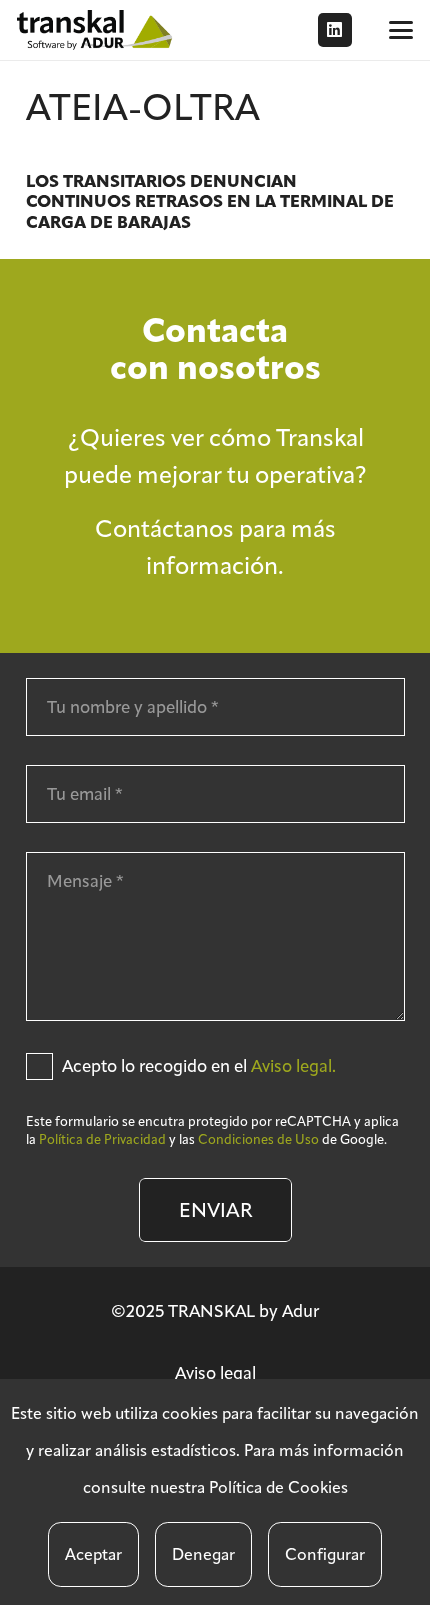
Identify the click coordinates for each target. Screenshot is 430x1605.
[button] (400, 30)
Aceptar (93, 1554)
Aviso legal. (293, 1066)
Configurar (325, 1554)
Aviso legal (215, 1373)
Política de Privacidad (102, 1139)
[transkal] (97, 30)
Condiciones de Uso (258, 1139)
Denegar (203, 1554)
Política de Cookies (278, 1487)
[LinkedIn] (335, 30)
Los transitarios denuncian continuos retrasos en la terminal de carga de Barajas (210, 202)
